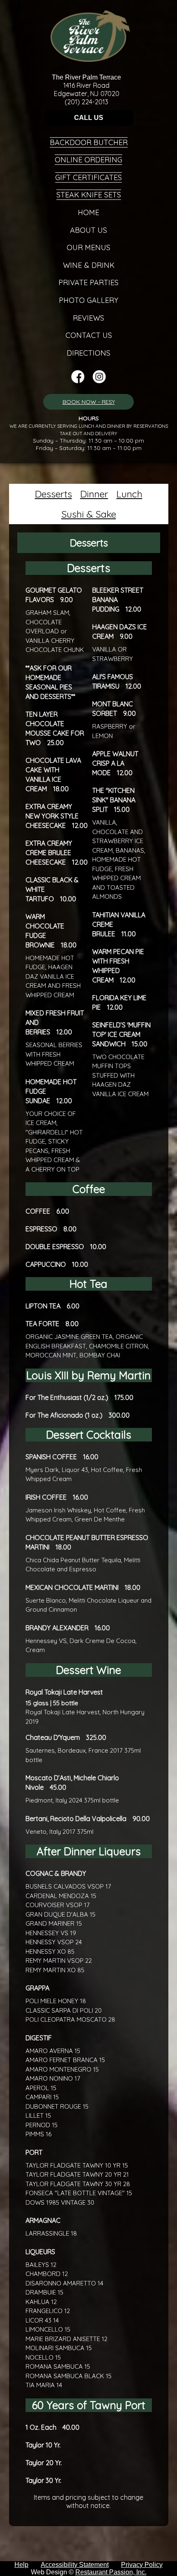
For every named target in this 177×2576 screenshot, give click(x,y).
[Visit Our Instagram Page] (99, 381)
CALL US (89, 118)
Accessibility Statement (75, 2565)
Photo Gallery (88, 300)
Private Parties (88, 282)
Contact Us (89, 335)
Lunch (129, 494)
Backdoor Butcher (89, 142)
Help (21, 2565)
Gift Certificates (88, 177)
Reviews (88, 318)
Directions (88, 353)
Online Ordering (88, 160)
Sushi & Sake (89, 514)
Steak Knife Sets (89, 195)
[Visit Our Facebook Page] (78, 381)
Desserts (54, 494)
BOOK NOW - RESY (89, 402)
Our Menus (88, 247)
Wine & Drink (89, 265)
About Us (88, 230)
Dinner (94, 494)
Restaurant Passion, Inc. (111, 2572)
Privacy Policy (142, 2565)
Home (88, 212)
